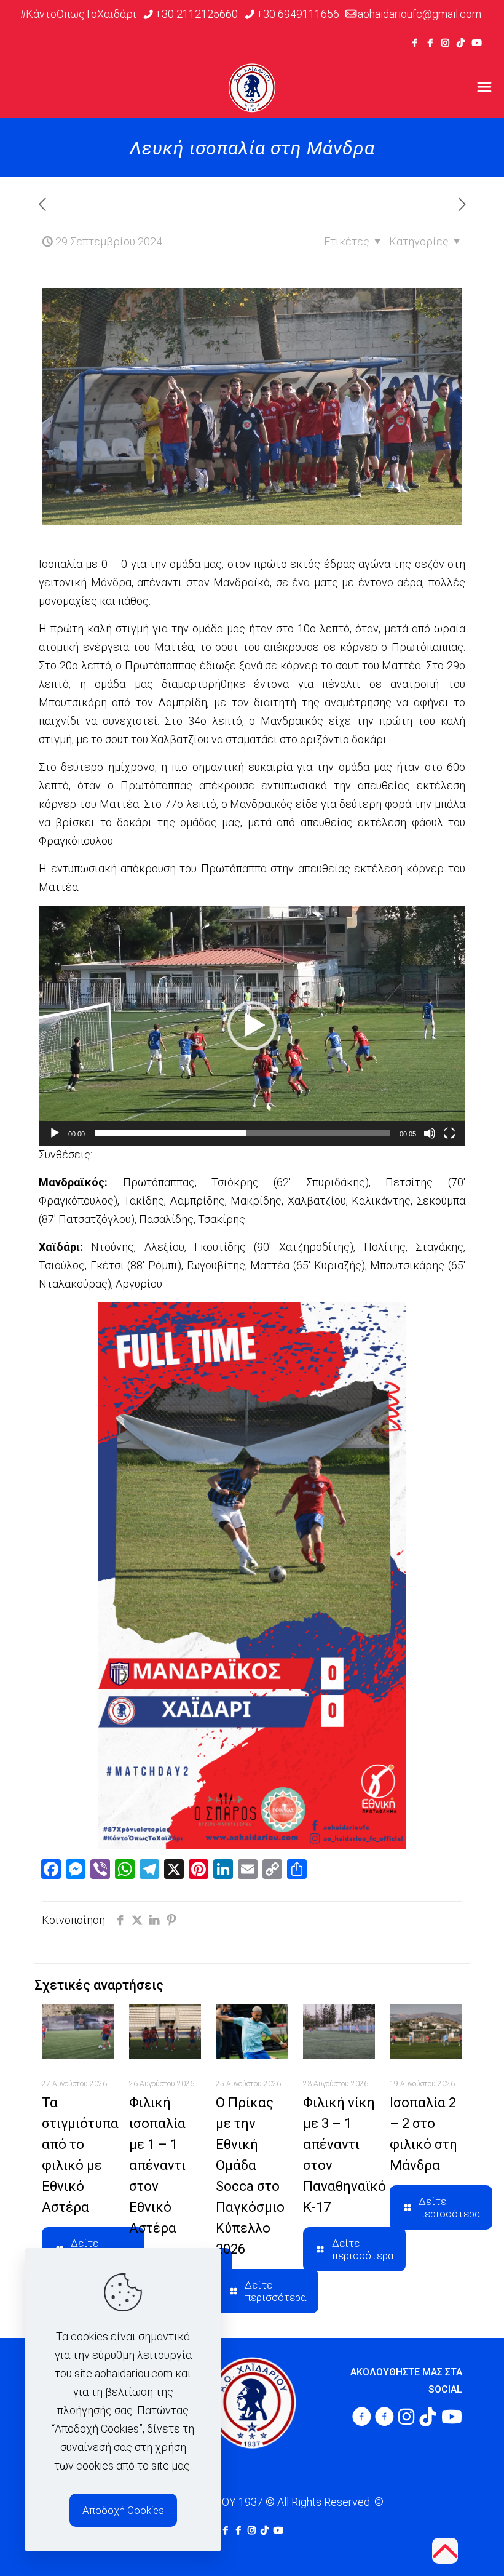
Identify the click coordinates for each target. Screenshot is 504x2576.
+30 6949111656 (298, 14)
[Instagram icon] (445, 43)
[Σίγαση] (430, 1133)
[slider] (242, 1133)
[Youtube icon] (477, 43)
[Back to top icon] (445, 2551)
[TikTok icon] (461, 43)
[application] (252, 1026)
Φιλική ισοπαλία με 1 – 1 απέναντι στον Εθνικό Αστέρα (157, 2165)
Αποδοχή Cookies (123, 2510)
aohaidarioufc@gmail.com (419, 14)
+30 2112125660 (196, 14)
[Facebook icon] (415, 43)
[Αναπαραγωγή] (55, 1133)
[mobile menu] (484, 87)
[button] (252, 1026)
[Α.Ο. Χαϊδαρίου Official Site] (252, 87)
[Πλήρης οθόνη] (449, 1133)
